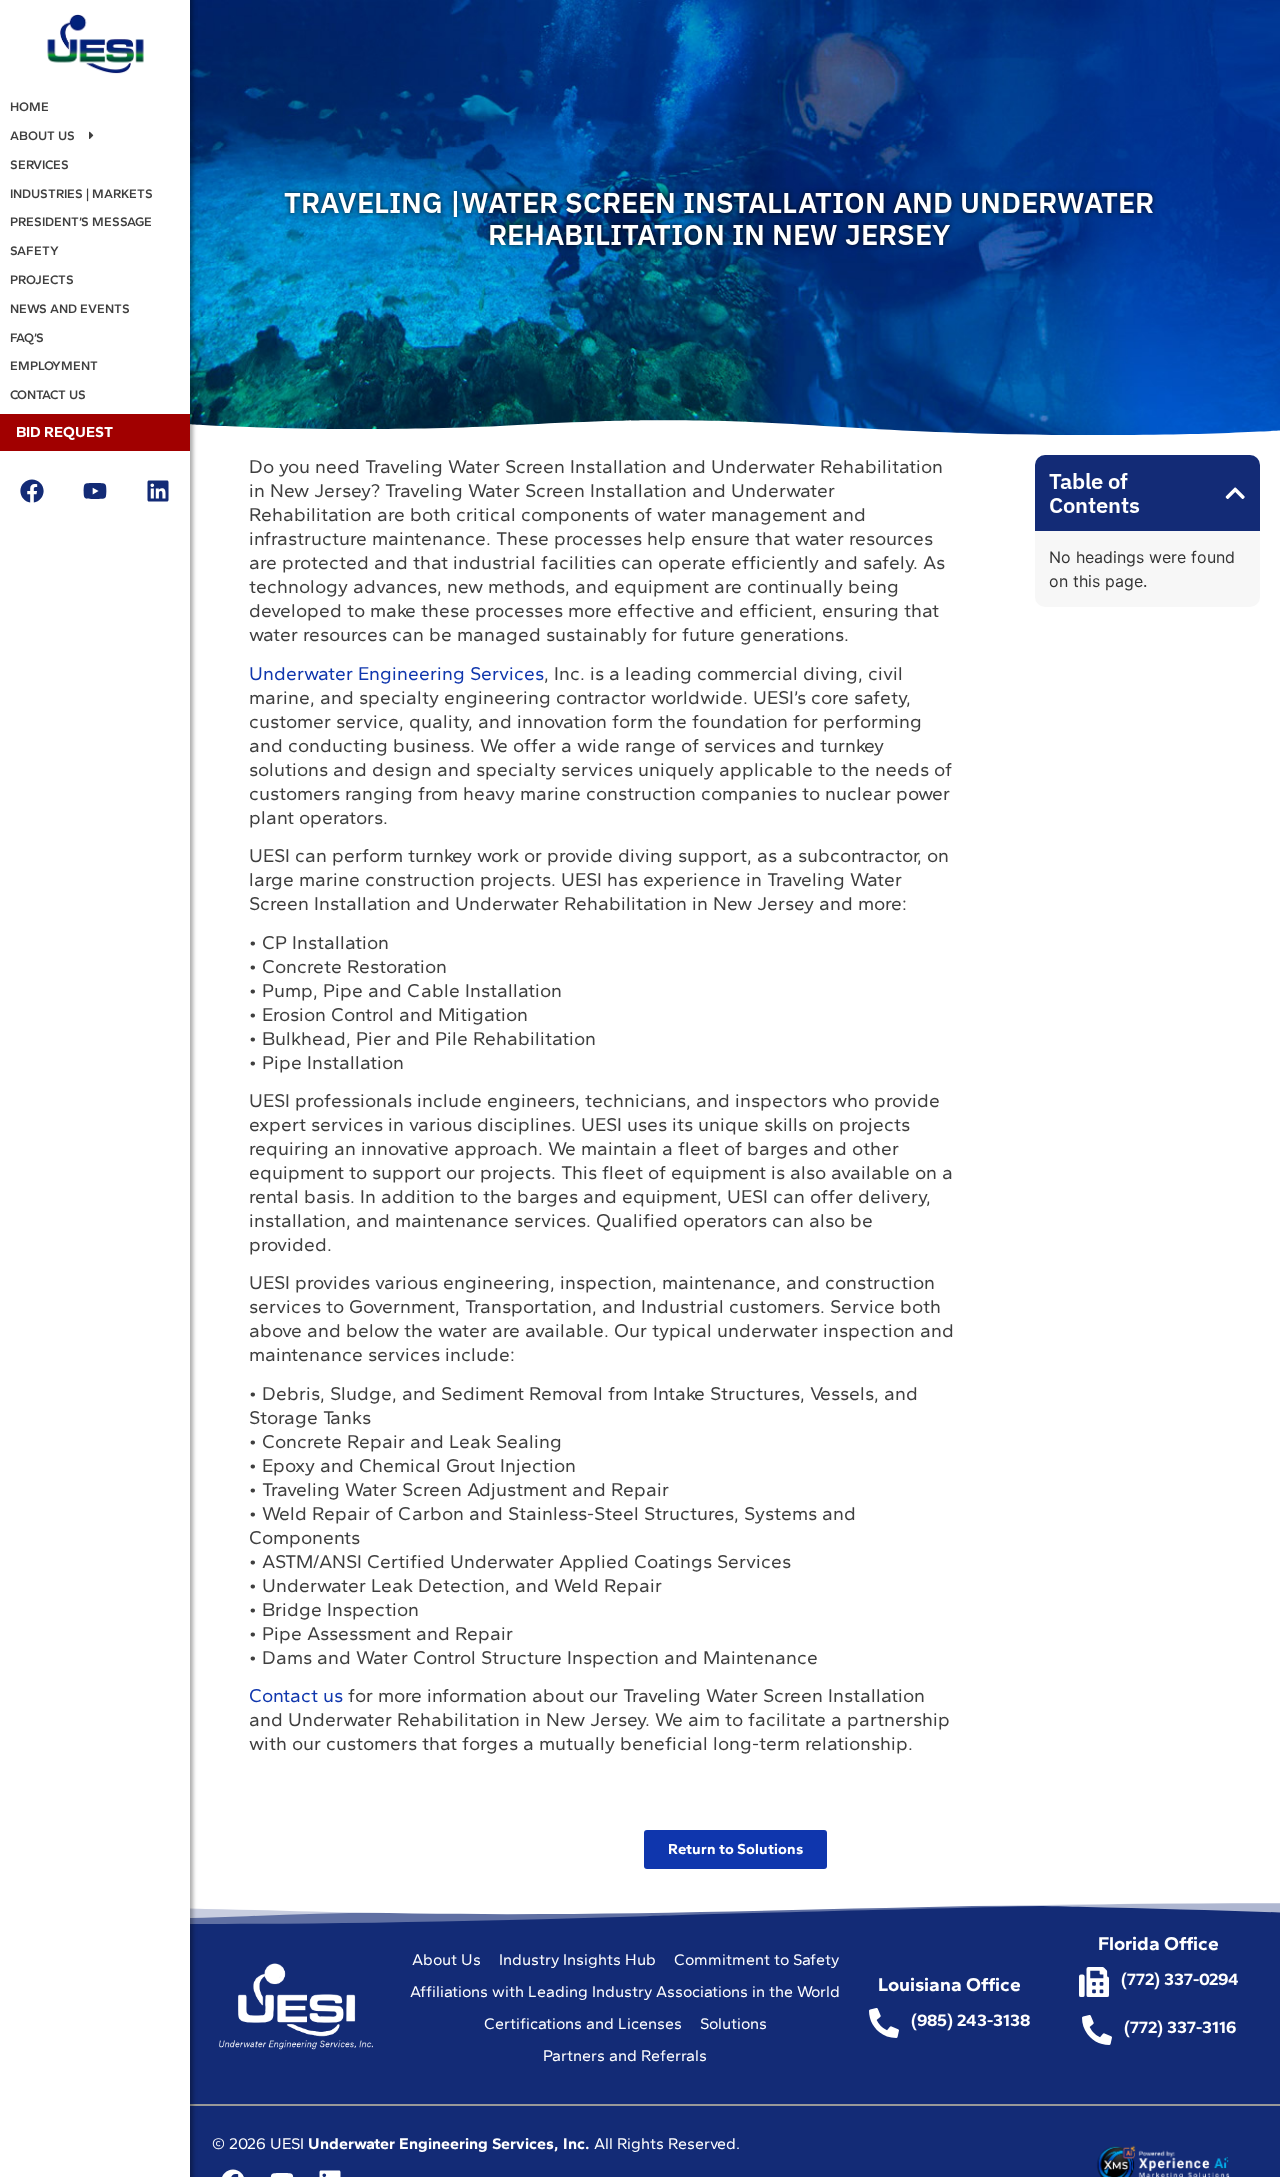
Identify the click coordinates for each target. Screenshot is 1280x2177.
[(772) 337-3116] (1097, 2030)
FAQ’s (27, 337)
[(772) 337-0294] (1094, 1982)
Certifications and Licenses (583, 2023)
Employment (54, 365)
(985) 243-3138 (970, 2020)
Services (39, 164)
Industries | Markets (81, 193)
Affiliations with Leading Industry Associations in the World (625, 1991)
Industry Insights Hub (577, 1959)
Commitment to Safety (756, 1959)
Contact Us (48, 394)
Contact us (298, 1695)
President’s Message (81, 221)
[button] (1235, 493)
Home (29, 106)
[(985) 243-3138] (884, 2023)
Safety (34, 250)
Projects (42, 279)
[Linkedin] (158, 491)
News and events (70, 308)
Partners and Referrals (625, 2055)
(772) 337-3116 (1180, 2027)
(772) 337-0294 (1180, 1979)
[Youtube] (94, 491)
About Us (42, 135)
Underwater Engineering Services (396, 673)
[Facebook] (31, 491)
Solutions (733, 2023)
